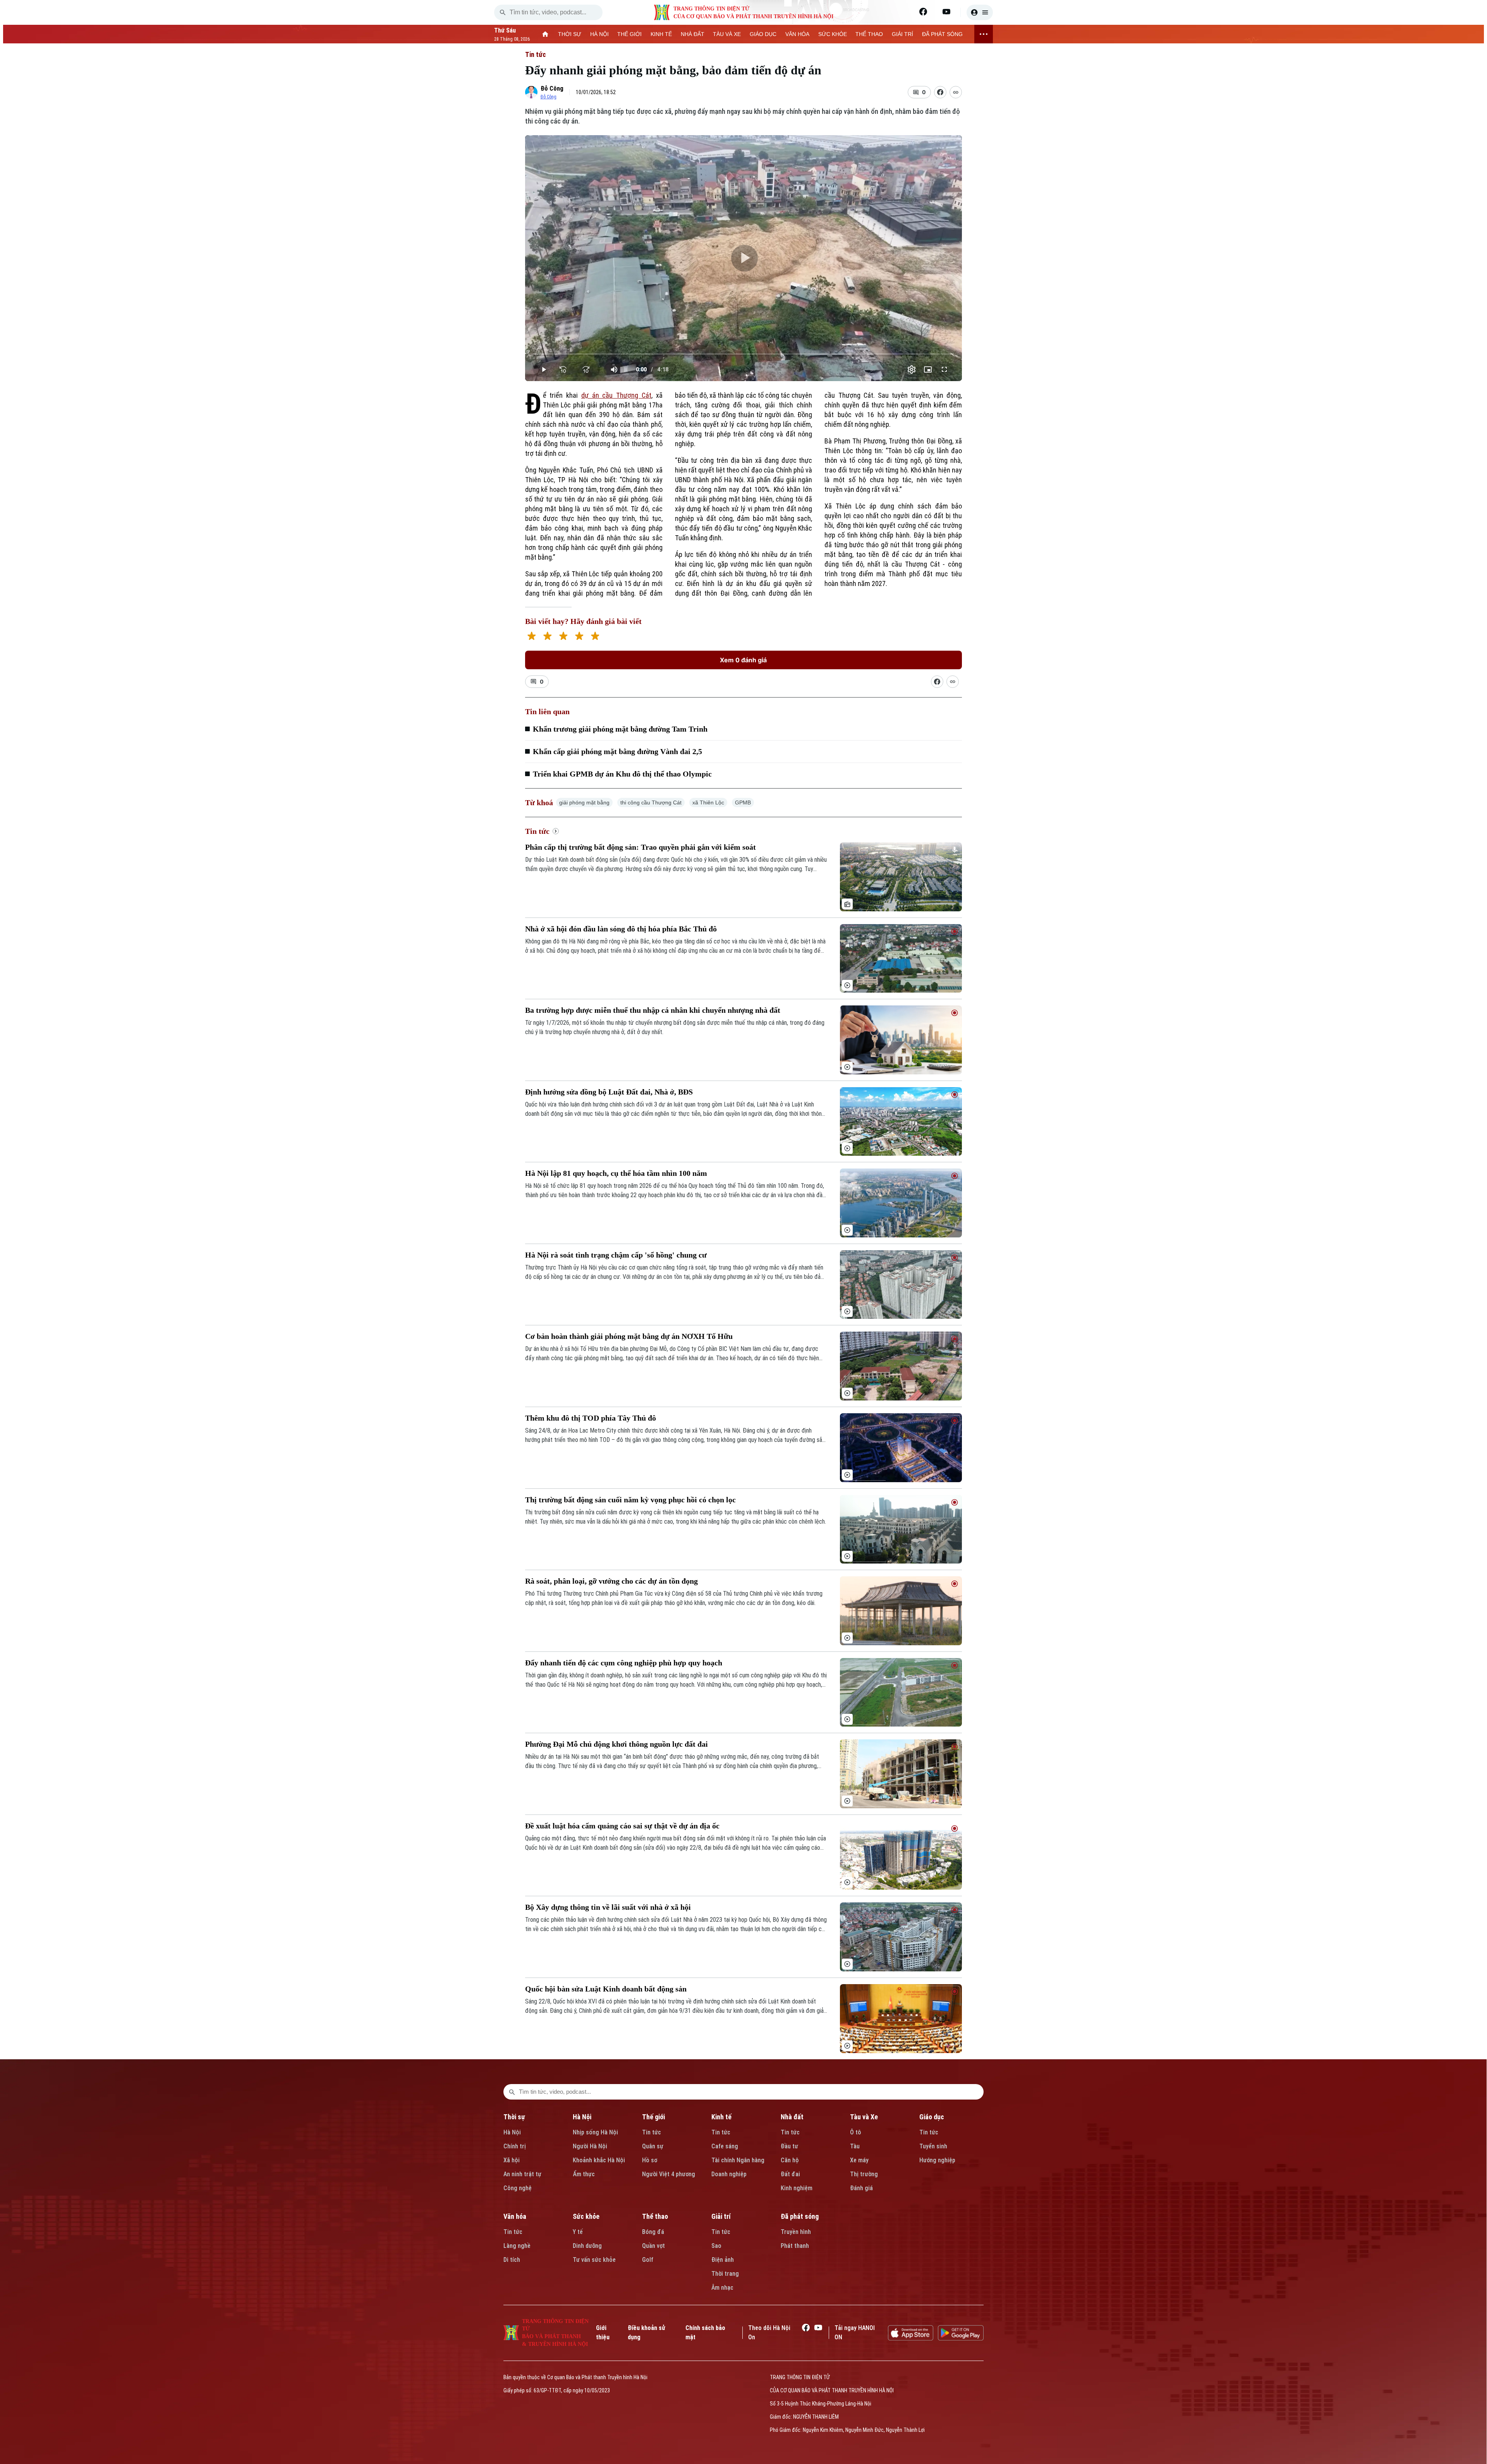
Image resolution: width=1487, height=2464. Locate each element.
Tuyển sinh (933, 2146)
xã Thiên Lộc (708, 802)
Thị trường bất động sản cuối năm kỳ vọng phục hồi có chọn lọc (630, 1500)
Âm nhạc (722, 2288)
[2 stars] (547, 637)
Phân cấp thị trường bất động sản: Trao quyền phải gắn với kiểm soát (640, 847)
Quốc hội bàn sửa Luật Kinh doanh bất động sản (606, 1989)
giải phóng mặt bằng (584, 802)
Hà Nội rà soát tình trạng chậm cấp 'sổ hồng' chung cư (616, 1255)
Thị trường (864, 2174)
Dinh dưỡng (587, 2246)
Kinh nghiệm (797, 2188)
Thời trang (725, 2274)
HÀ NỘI (599, 34)
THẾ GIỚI (629, 34)
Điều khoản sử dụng (646, 2333)
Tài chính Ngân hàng (738, 2160)
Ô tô (856, 2132)
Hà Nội (512, 2132)
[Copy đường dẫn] (956, 92)
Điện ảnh (723, 2260)
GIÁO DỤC (763, 34)
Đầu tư (789, 2146)
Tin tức (536, 54)
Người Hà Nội (590, 2146)
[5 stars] (595, 637)
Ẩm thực (584, 2174)
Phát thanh (795, 2246)
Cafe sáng (725, 2146)
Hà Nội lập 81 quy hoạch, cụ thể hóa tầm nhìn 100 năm (616, 1173)
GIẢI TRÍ (902, 34)
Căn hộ (790, 2160)
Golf (648, 2260)
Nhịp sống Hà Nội (595, 2132)
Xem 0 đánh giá (743, 660)
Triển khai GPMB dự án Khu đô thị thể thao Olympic (622, 774)
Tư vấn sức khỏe (594, 2260)
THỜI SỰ (570, 34)
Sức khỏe (586, 2216)
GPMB (743, 802)
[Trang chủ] (545, 34)
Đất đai (790, 2174)
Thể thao (655, 2216)
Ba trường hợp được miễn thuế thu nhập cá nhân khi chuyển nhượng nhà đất (653, 1010)
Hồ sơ (650, 2160)
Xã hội (512, 2160)
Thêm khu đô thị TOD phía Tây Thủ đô (591, 1418)
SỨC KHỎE (833, 34)
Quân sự (653, 2146)
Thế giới (653, 2117)
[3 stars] (563, 637)
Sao (716, 2246)
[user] (980, 12)
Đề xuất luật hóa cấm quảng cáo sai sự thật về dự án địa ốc (622, 1826)
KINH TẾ (661, 34)
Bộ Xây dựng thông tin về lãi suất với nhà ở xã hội (608, 1907)
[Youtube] (946, 12)
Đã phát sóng (800, 2216)
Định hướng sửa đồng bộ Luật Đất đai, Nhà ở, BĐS (609, 1092)
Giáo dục (932, 2117)
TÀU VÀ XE (727, 34)
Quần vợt (653, 2246)
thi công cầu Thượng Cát (651, 802)
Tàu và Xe (864, 2117)
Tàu (855, 2146)
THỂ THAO (869, 34)
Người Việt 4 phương (669, 2174)
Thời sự (514, 2117)
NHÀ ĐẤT (693, 34)
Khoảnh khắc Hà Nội (599, 2160)
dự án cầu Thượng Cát (616, 395)
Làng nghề (517, 2246)
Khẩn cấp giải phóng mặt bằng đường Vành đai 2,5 (617, 751)
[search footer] (512, 2092)
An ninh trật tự (522, 2174)
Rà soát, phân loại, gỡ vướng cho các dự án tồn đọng (611, 1581)
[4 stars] (579, 637)
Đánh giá (861, 2188)
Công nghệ (518, 2188)
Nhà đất (792, 2117)
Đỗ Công (552, 88)
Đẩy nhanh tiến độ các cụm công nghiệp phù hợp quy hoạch (624, 1663)
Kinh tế (721, 2117)
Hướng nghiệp (937, 2160)
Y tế (578, 2232)
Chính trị (515, 2146)
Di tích (512, 2260)
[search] (503, 12)
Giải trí (721, 2216)
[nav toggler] (984, 34)
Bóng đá (653, 2232)
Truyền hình (796, 2232)
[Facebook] (923, 12)
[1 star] (531, 637)
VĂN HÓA (797, 34)
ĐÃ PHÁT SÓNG (942, 34)
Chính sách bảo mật (705, 2333)
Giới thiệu (603, 2333)
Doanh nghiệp (729, 2174)
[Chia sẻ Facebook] (940, 92)
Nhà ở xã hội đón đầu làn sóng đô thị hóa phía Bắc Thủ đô (621, 929)
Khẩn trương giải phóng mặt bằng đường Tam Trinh (620, 729)
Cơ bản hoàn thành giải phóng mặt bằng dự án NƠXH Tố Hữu (629, 1336)
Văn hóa (515, 2216)
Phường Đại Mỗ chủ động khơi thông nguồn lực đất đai (616, 1744)
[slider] (744, 354)
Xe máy (859, 2160)
